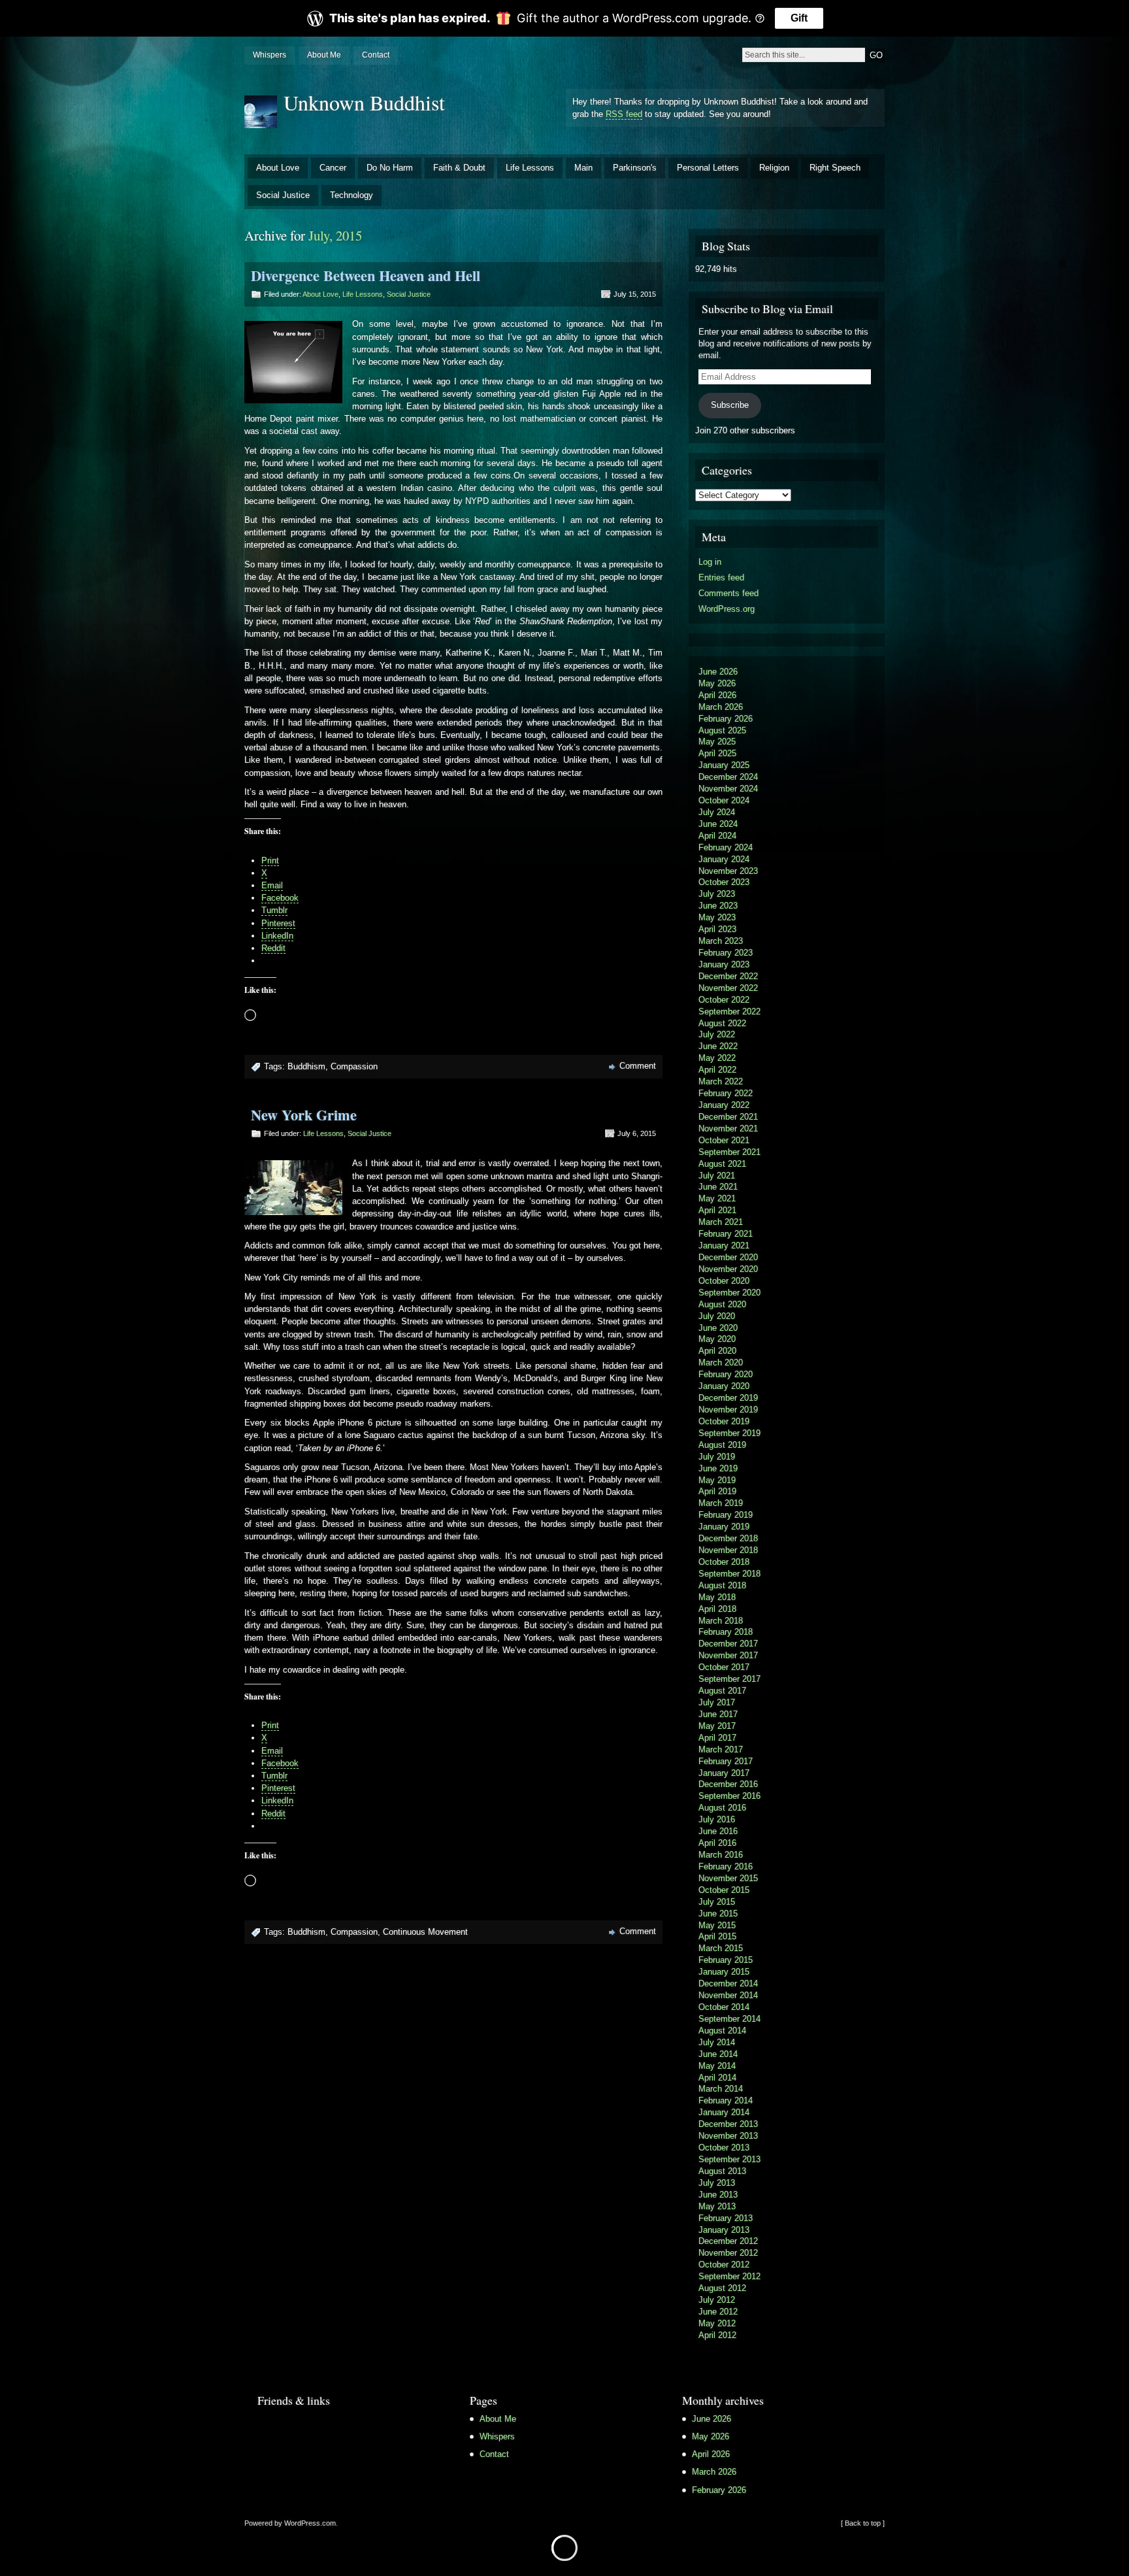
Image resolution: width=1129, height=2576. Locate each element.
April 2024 (717, 836)
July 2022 (717, 1034)
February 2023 (726, 953)
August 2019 (722, 1445)
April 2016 (717, 1843)
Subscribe (730, 405)
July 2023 (717, 894)
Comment (638, 1066)
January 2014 (724, 2112)
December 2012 (728, 2241)
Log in (710, 562)
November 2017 (728, 1655)
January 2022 (724, 1105)
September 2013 (729, 2159)
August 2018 (722, 1585)
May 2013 (717, 2206)
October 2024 (724, 800)
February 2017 (726, 1761)
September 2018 (729, 1574)
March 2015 (721, 1948)
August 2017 (722, 1691)
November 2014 (728, 1995)
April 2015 (717, 1936)
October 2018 (724, 1562)
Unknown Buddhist (364, 102)
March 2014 (721, 2089)
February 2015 (726, 1960)
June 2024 (718, 824)
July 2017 (717, 1702)
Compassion (354, 1066)
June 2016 (718, 1831)
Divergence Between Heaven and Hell (366, 276)
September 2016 (729, 1796)
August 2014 (722, 2031)
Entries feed (721, 577)
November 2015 (728, 1878)
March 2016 (721, 1855)
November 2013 (728, 2136)
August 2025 (722, 730)
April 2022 (717, 1070)
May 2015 (717, 1925)
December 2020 (728, 1257)
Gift (799, 18)
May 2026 (717, 683)
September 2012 (729, 2276)
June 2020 (718, 1328)
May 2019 (717, 1480)
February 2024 (726, 847)
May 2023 (717, 917)
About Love (278, 168)
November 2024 (728, 789)
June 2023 (718, 906)
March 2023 (721, 941)
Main (583, 168)
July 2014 (717, 2042)
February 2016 (726, 1866)
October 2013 (724, 2148)
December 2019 (728, 1398)
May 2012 (717, 2323)
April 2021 (717, 1210)
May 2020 (717, 1339)
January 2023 (724, 964)
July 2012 (717, 2300)
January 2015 (724, 1972)
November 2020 (728, 1269)
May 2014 (717, 2066)
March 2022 (721, 1081)
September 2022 (729, 1012)
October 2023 (724, 882)
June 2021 (718, 1187)
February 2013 (726, 2218)
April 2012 (717, 2335)
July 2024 (717, 812)
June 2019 (718, 1468)
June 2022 (718, 1046)
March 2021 (721, 1222)
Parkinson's (635, 168)
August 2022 (722, 1023)
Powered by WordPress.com (290, 2523)
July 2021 (717, 1176)
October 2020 (724, 1281)
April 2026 (717, 695)
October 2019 (724, 1421)
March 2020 (721, 1363)
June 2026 (718, 672)
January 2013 (724, 2230)
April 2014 (717, 2078)
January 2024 (724, 859)
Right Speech (835, 168)
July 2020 (717, 1316)
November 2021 (728, 1129)
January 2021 (724, 1246)
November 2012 (728, 2253)
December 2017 (728, 1644)
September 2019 (729, 1433)
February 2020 (726, 1374)
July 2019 (717, 1457)
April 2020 (717, 1351)
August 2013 (722, 2171)
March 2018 (721, 1621)
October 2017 (724, 1667)
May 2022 (717, 1058)
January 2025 (724, 765)
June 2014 (718, 2054)
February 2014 (726, 2100)
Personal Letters (708, 168)
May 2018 (717, 1597)
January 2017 (724, 1773)
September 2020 (729, 1293)
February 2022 (726, 1093)
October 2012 (724, 2265)
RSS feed (624, 114)
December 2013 (728, 2124)
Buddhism (306, 1066)
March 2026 (721, 707)
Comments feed (728, 593)
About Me (324, 55)
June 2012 (718, 2312)
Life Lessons (530, 168)
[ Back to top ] (863, 2523)
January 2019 (724, 1527)
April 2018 (717, 1609)
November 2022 (728, 988)
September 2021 (729, 1152)
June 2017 (718, 1714)
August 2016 (722, 1808)
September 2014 (729, 2019)
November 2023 (728, 871)
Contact (376, 55)
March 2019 (721, 1503)
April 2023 (717, 929)
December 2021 (728, 1117)
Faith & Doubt (459, 168)
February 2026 (726, 719)
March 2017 (721, 1749)
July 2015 (717, 1902)
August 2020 (722, 1304)
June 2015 (718, 1914)
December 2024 (728, 777)
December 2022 (728, 976)
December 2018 (728, 1538)
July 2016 (717, 1819)
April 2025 (717, 753)
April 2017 (717, 1738)
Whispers (270, 55)
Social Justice (283, 195)
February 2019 (726, 1515)
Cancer (333, 168)
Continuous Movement (425, 1932)
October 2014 (724, 2007)
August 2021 (722, 1164)
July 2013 (717, 2183)
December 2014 (728, 1983)
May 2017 (717, 1726)
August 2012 (722, 2288)
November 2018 (728, 1550)
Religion (774, 168)
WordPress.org (727, 609)
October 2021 (724, 1140)
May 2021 (717, 1198)
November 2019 (728, 1410)
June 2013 (718, 2195)
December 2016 (728, 1784)
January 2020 (724, 1386)
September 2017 (729, 1679)
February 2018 (726, 1632)
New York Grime (304, 1115)
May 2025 (717, 742)
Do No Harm (390, 168)
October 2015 (724, 1890)
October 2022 (724, 1000)
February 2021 (726, 1234)
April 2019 (717, 1491)
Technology (352, 195)
